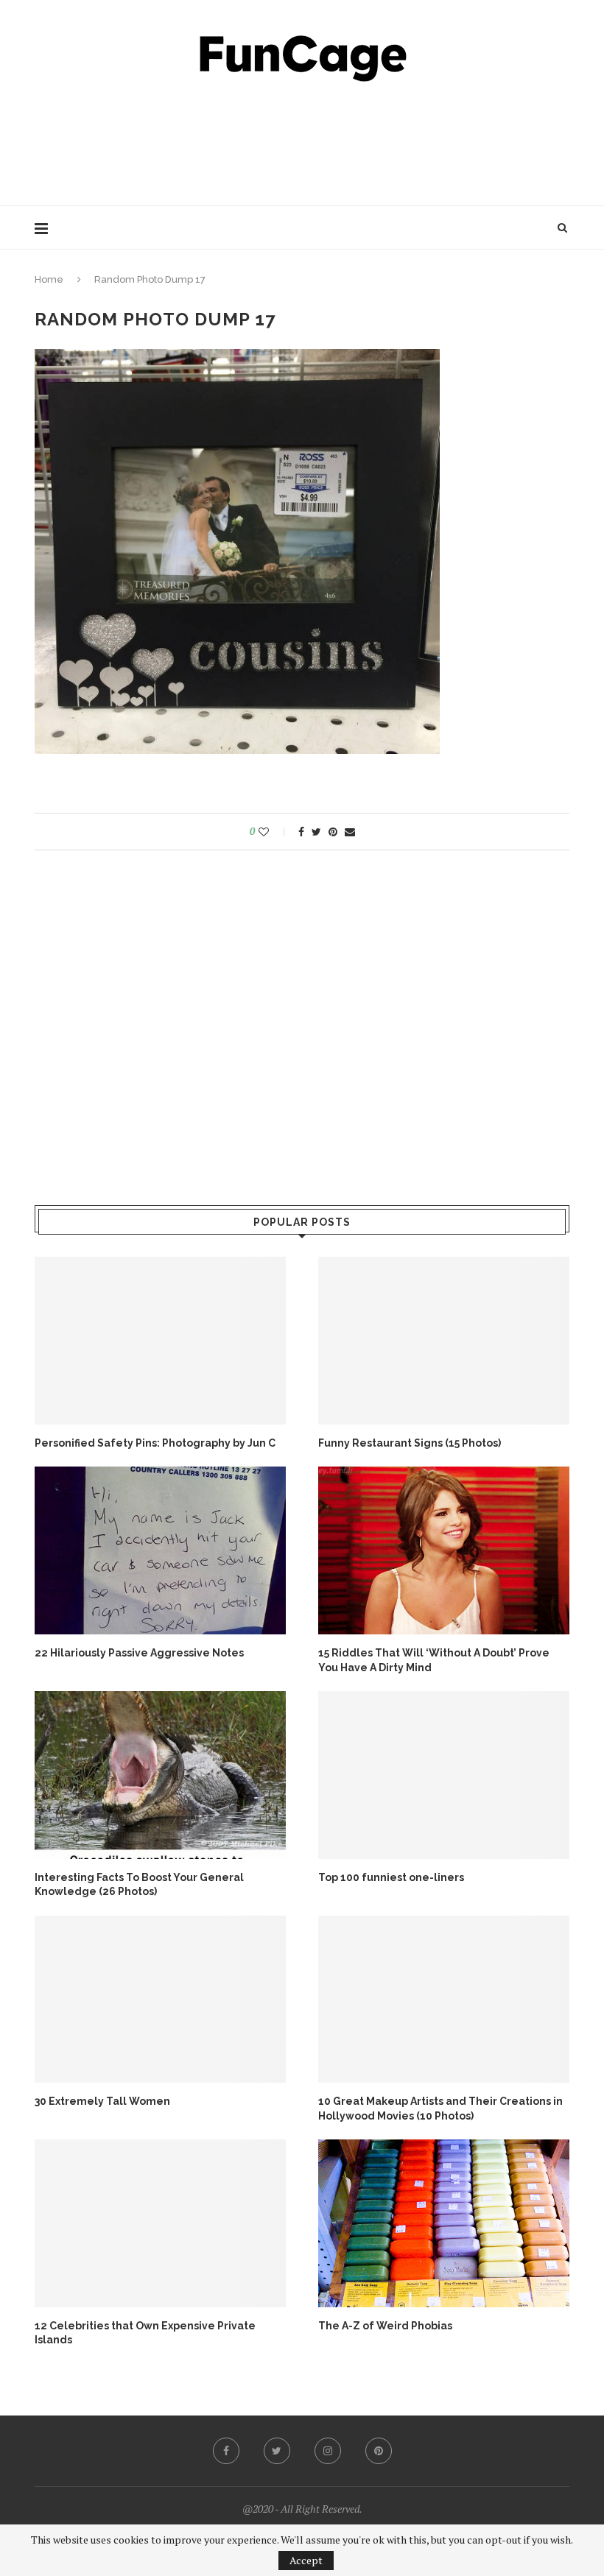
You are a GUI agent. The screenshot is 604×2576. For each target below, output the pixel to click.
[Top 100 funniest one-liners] (444, 1775)
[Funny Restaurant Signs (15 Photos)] (444, 1340)
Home (49, 279)
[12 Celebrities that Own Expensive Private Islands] (160, 2223)
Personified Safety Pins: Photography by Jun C (155, 1443)
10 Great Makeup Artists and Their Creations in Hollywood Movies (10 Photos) (440, 2109)
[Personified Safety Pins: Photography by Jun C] (160, 1340)
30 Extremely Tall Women (102, 2101)
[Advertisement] (302, 140)
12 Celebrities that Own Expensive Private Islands (145, 2333)
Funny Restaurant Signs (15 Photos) (410, 1443)
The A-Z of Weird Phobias (385, 2326)
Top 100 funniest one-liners (391, 1877)
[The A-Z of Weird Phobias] (444, 2223)
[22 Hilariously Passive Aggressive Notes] (160, 1550)
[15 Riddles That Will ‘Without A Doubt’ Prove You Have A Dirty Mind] (444, 1550)
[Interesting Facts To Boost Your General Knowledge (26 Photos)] (160, 1775)
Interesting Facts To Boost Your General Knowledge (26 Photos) (139, 1885)
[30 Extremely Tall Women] (160, 1999)
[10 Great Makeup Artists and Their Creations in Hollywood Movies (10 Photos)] (444, 1999)
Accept (306, 2560)
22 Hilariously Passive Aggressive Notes (139, 1653)
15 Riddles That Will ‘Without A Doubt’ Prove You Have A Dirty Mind (434, 1660)
